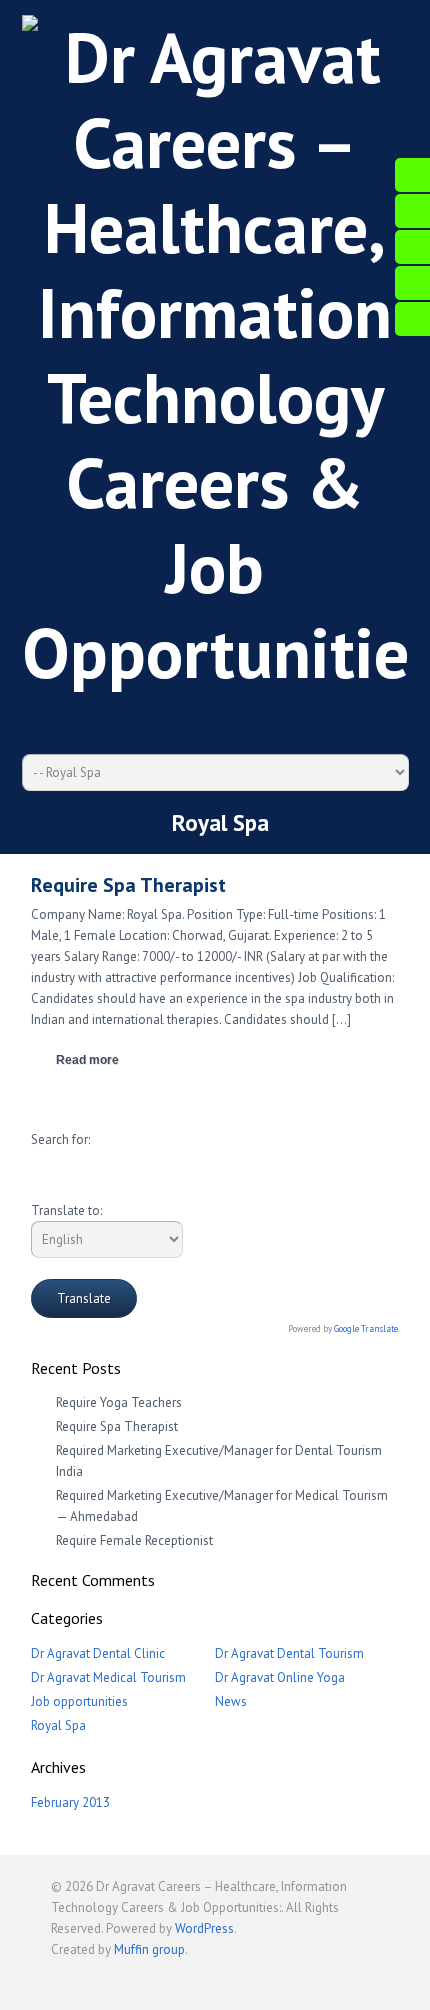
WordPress (204, 1928)
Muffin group (149, 1949)
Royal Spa (58, 1725)
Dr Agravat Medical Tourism (108, 1677)
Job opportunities (79, 1701)
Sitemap (309, 717)
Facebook (119, 717)
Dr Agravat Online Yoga (280, 1677)
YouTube (195, 717)
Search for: (60, 1139)
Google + (157, 717)
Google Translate (366, 1328)
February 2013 (70, 1802)
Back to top (364, 1979)
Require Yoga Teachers (119, 1402)
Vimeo (233, 717)
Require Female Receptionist (134, 1540)
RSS (271, 717)
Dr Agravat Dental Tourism (289, 1653)
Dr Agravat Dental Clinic (98, 1653)
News (231, 1701)
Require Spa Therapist (117, 1426)
